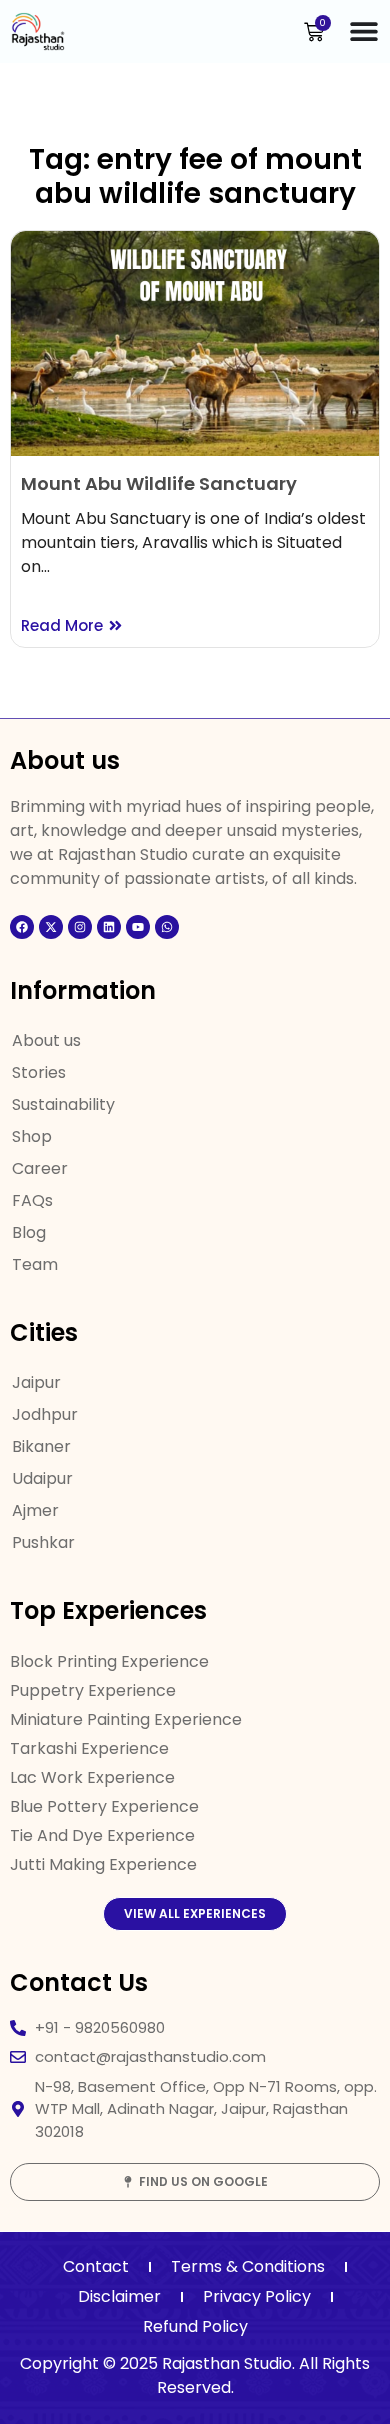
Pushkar (43, 1542)
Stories (39, 1072)
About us (46, 1040)
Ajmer (35, 1510)
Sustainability (63, 1104)
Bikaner (41, 1446)
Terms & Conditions (248, 2266)
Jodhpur (45, 1414)
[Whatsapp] (167, 927)
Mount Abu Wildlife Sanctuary (159, 483)
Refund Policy (195, 2326)
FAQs (32, 1200)
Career (40, 1168)
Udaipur (42, 1478)
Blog (29, 1232)
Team (35, 1264)
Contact (96, 2266)
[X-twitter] (51, 927)
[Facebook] (22, 927)
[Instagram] (80, 927)
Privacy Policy (257, 2296)
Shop (32, 1136)
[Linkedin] (109, 927)
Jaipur (36, 1382)
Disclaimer (119, 2296)
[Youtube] (138, 927)
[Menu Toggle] (364, 31)
